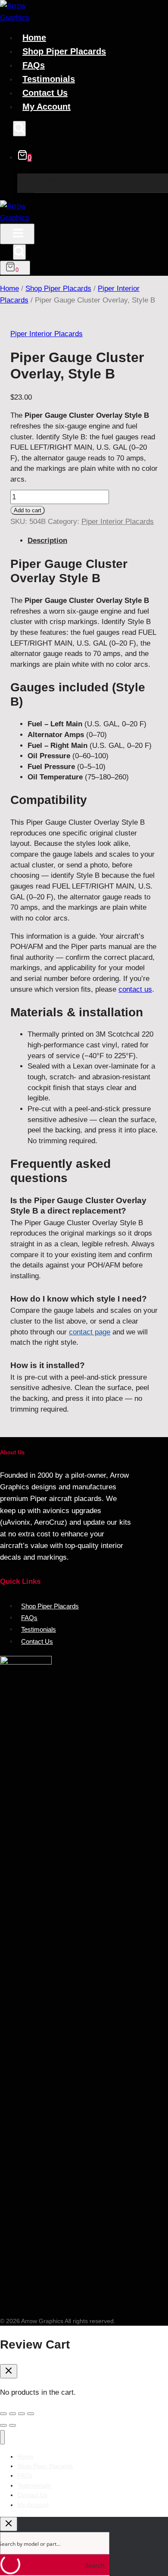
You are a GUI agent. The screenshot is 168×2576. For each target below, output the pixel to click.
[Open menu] (17, 234)
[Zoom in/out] (3, 2414)
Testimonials (49, 79)
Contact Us (45, 93)
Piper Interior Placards (47, 334)
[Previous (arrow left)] (3, 2425)
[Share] (22, 2414)
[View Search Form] (19, 129)
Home (34, 38)
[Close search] (9, 2524)
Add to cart (28, 510)
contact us (135, 989)
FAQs (34, 65)
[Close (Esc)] (31, 2414)
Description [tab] (47, 541)
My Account (47, 107)
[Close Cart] (9, 2371)
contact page (90, 1332)
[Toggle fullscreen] (12, 2414)
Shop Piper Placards (64, 51)
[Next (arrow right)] (12, 2425)
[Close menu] (2, 2437)
